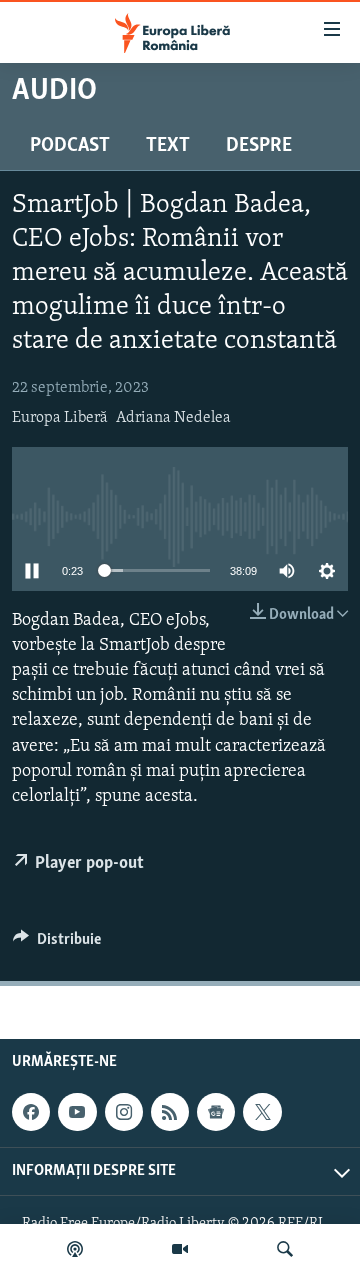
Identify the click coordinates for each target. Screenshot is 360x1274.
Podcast (70, 146)
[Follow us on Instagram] (124, 1112)
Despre (259, 146)
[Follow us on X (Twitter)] (262, 1112)
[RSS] (170, 1112)
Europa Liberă (60, 418)
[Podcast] (75, 1249)
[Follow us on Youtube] (77, 1112)
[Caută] (285, 1249)
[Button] (57, 944)
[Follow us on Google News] (216, 1112)
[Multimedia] (180, 1249)
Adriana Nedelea (173, 418)
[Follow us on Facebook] (31, 1112)
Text (168, 146)
